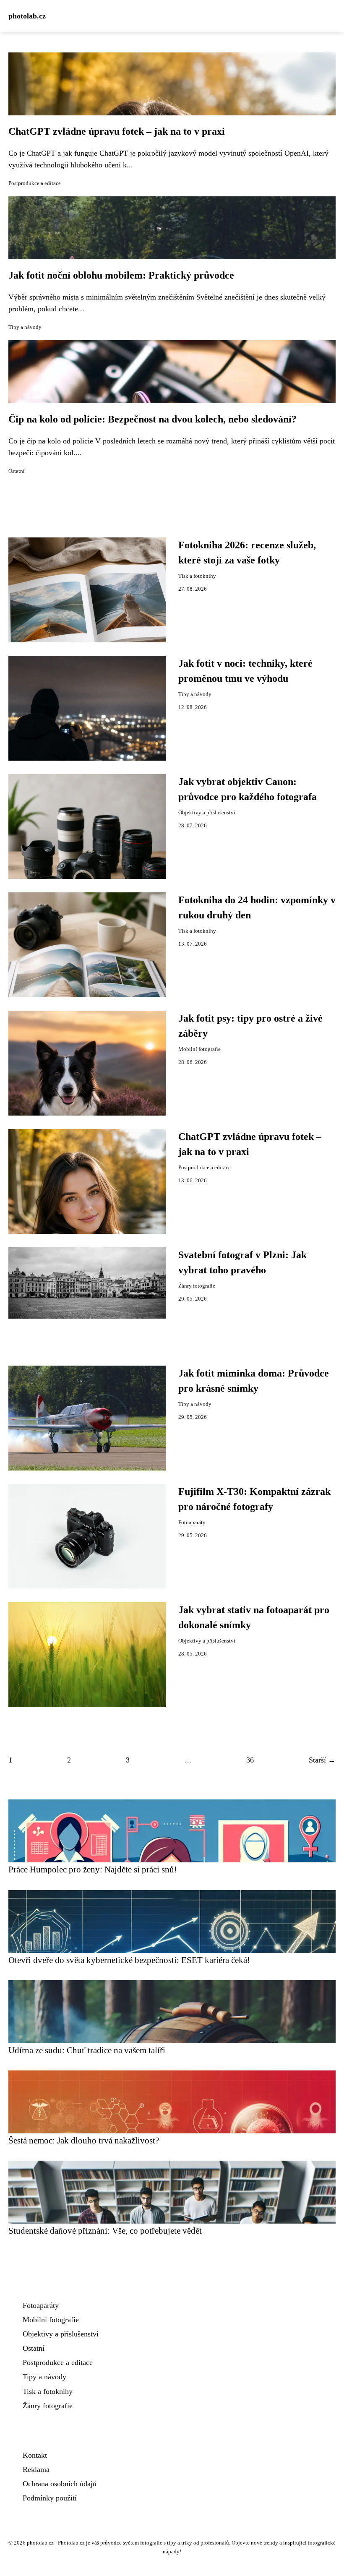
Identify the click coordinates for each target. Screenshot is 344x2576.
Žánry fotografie (197, 1286)
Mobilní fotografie (199, 1049)
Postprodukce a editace (35, 183)
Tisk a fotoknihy (197, 576)
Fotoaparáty (192, 1523)
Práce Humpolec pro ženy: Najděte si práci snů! (93, 1869)
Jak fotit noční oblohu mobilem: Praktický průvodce (121, 275)
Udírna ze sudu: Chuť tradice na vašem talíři (87, 2050)
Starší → (322, 1760)
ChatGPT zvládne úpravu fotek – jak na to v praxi (117, 131)
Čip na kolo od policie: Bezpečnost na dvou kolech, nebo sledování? (152, 419)
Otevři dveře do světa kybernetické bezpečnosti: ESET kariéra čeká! (129, 1960)
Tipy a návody (25, 327)
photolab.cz (27, 16)
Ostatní (17, 471)
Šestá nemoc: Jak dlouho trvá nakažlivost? (84, 2140)
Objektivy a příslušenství (207, 813)
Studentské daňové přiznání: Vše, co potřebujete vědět (105, 2231)
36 (250, 1760)
